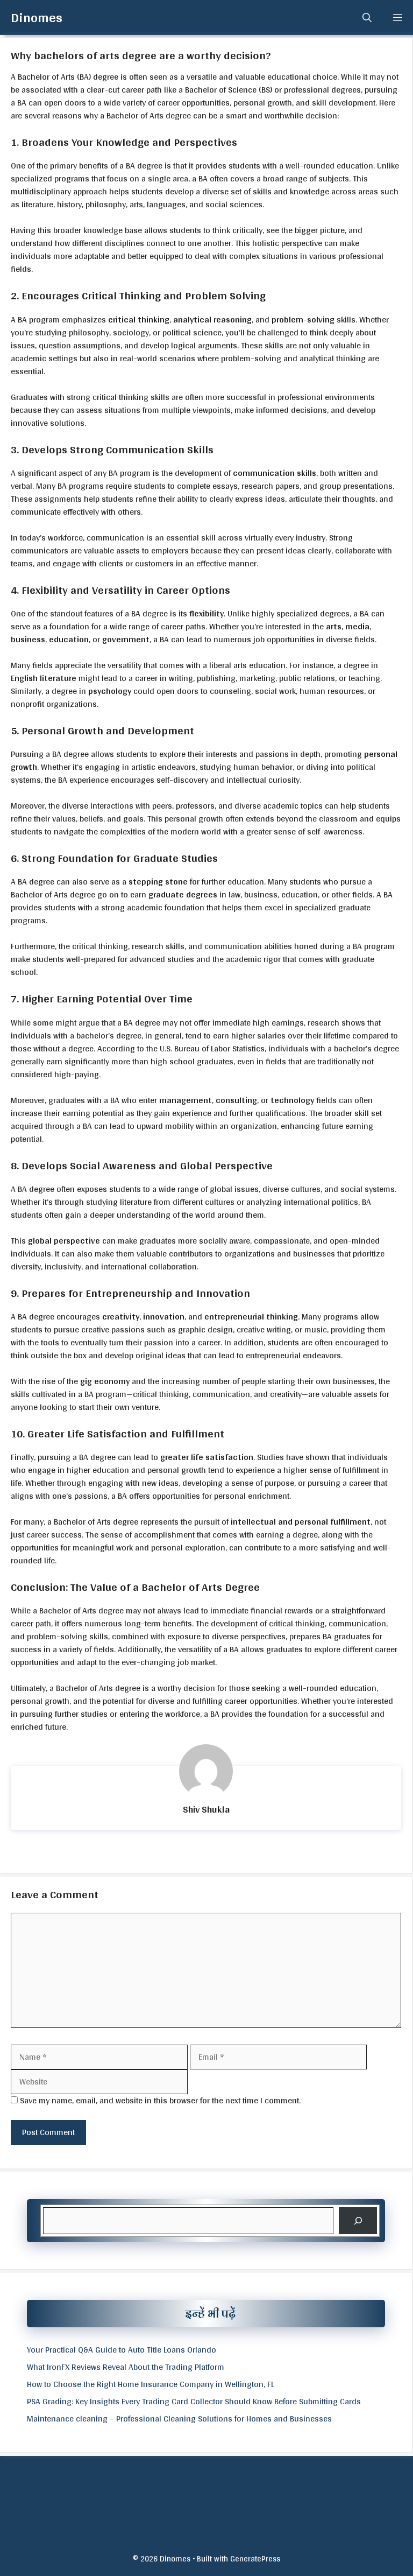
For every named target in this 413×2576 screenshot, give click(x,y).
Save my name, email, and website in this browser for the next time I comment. (160, 2100)
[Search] (358, 2220)
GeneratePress (255, 2559)
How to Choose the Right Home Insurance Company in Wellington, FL (151, 2384)
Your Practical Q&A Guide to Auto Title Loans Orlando (122, 2350)
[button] (367, 17)
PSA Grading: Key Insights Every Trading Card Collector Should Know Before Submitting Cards (194, 2401)
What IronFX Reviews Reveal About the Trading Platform (126, 2367)
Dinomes (37, 17)
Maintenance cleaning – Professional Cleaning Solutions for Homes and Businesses (179, 2419)
